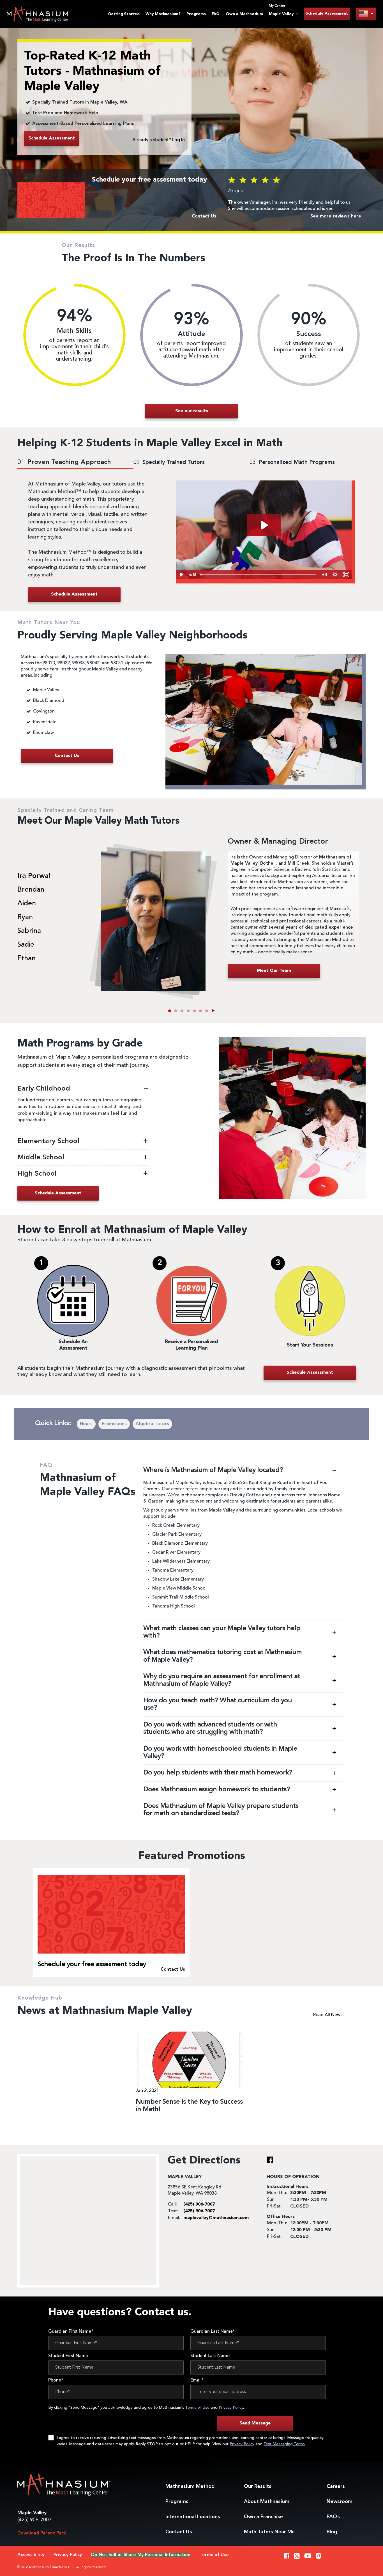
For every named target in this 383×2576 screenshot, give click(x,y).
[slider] (259, 575)
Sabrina (29, 931)
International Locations (193, 2517)
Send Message (255, 2423)
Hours (86, 1424)
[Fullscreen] (346, 575)
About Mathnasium (267, 2502)
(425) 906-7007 (34, 2520)
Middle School (41, 1158)
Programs (196, 14)
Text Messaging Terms (284, 2444)
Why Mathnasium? (163, 14)
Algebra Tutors (152, 1424)
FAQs (333, 2517)
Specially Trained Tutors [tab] (169, 462)
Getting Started (124, 14)
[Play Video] (182, 575)
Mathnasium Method (190, 2486)
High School (38, 1174)
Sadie (26, 945)
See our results (192, 411)
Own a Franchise (263, 2517)
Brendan (31, 890)
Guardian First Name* (71, 2332)
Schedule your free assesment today (92, 1964)
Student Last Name (210, 2356)
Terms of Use (197, 2408)
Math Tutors (269, 2532)
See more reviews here (336, 216)
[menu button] (366, 14)
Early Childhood (44, 1089)
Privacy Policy (231, 2408)
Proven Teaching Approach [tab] (64, 462)
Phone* (56, 2380)
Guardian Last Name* (213, 2332)
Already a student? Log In (159, 140)
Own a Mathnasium (244, 14)
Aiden (27, 904)
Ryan (25, 917)
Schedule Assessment (327, 13)
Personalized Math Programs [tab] (292, 462)
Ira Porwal (34, 876)
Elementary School (49, 1141)
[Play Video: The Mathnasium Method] (264, 525)
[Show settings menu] (335, 575)
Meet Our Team (274, 971)
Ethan (26, 959)
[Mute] (324, 575)
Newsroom (340, 2502)
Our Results (258, 2486)
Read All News (328, 2015)
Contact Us (179, 2532)
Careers (336, 2486)
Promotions (114, 1424)
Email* (197, 2380)
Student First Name (68, 2356)
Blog (332, 2532)
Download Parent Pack (42, 2533)
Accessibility (31, 2555)
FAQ (216, 14)
